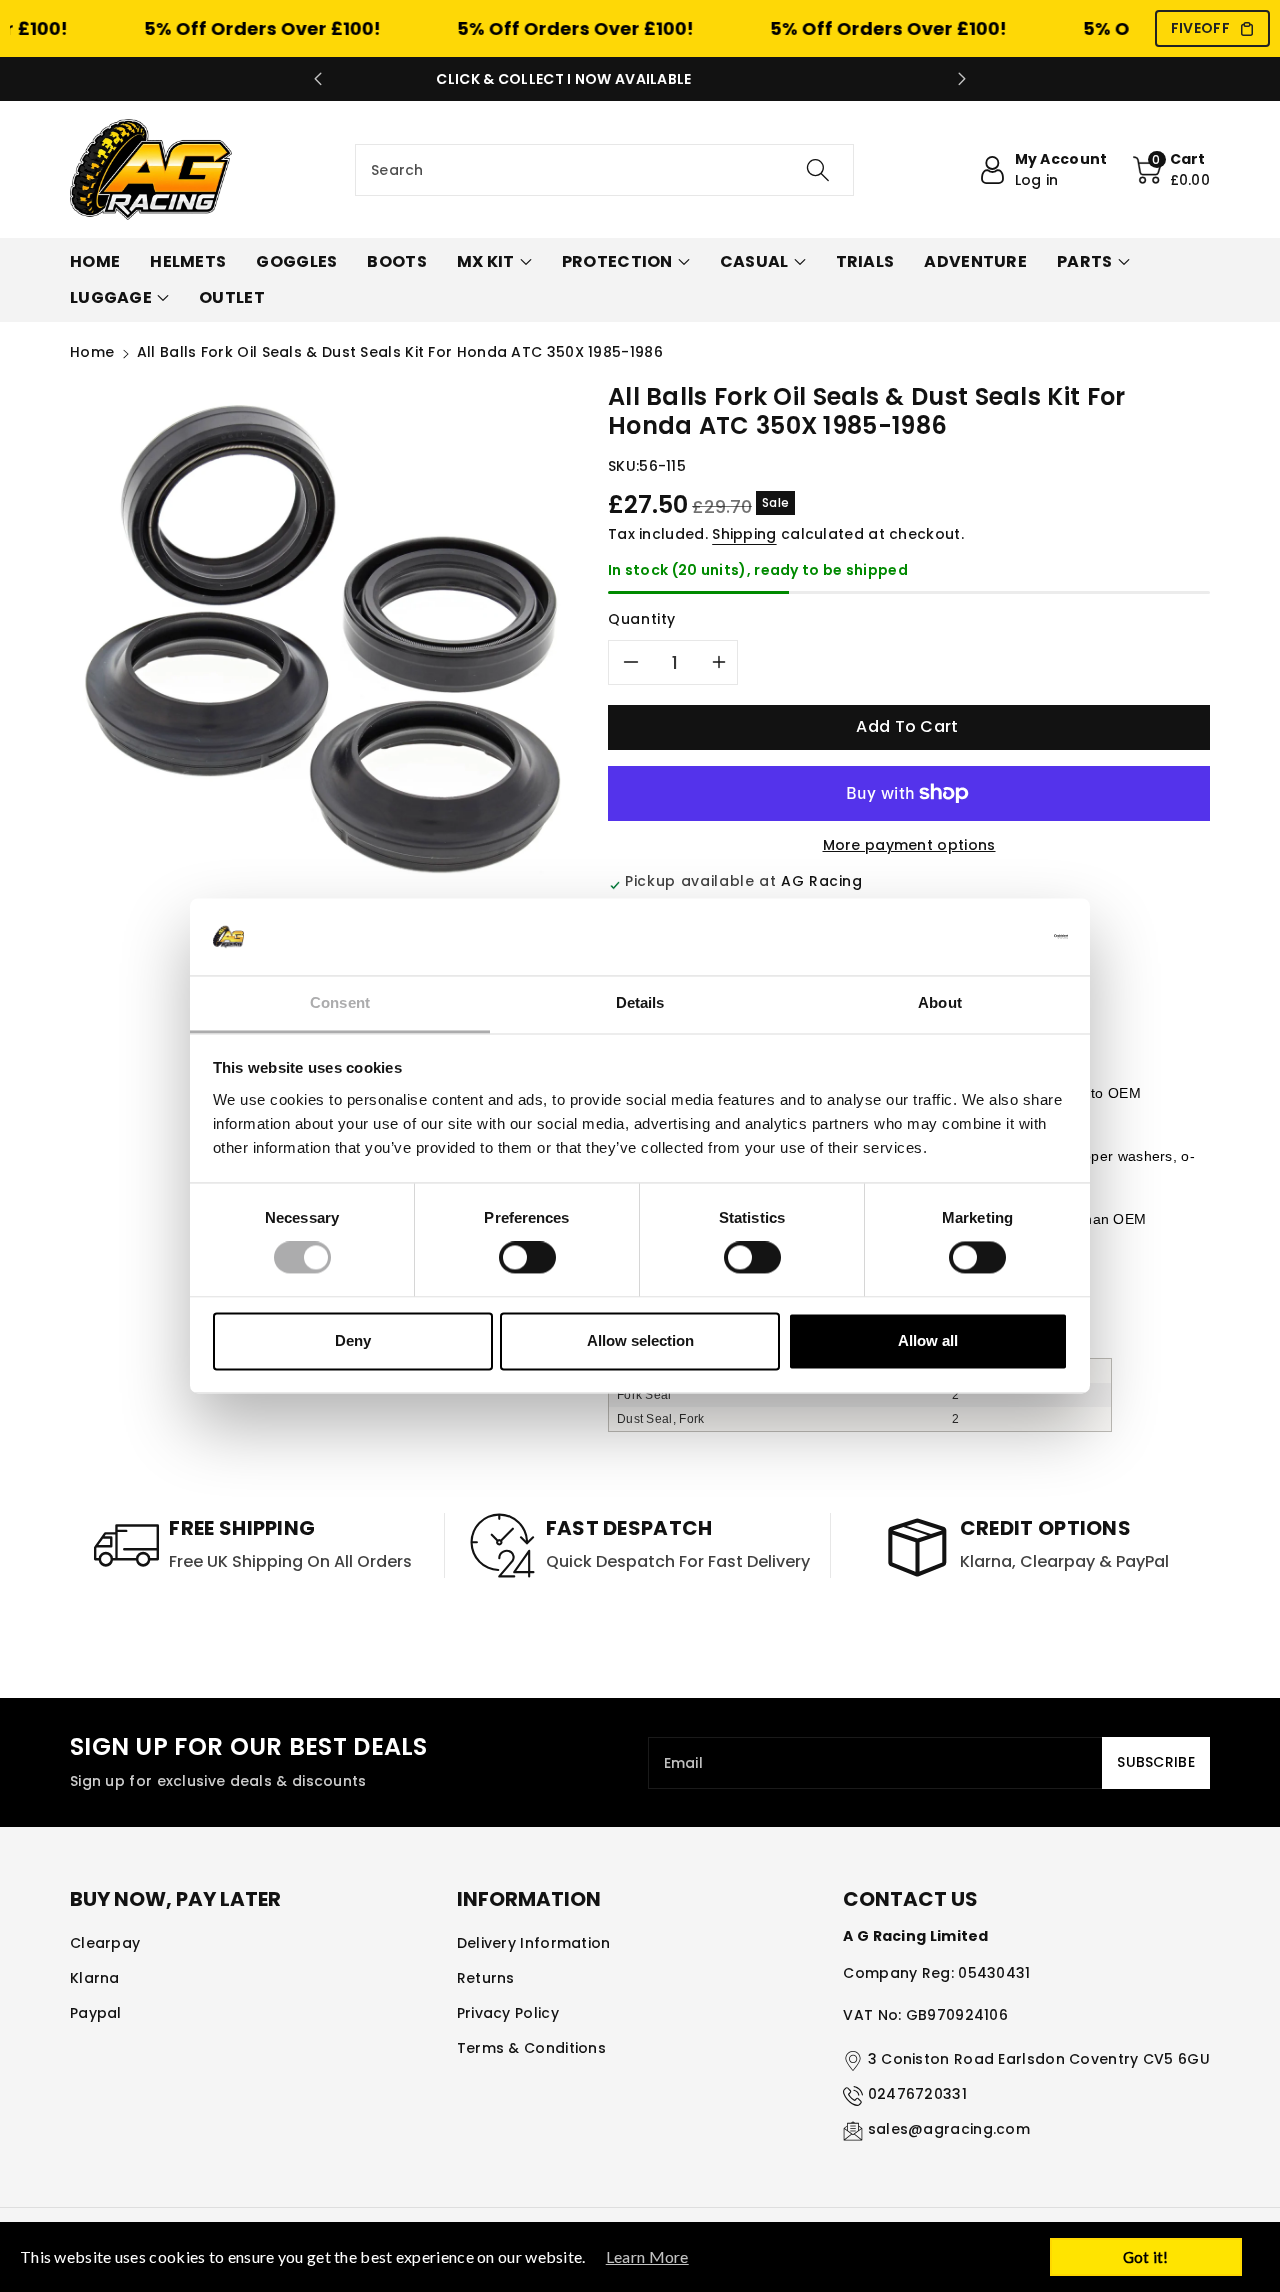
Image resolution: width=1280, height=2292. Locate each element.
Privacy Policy (508, 2013)
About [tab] (940, 1002)
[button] (1172, 170)
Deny (353, 1340)
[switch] (527, 1258)
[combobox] (604, 170)
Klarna (95, 1978)
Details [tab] (640, 1002)
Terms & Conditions (531, 2048)
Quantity (642, 619)
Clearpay (105, 1943)
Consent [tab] (340, 1002)
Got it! (1146, 2257)
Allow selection (640, 1340)
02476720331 (917, 2094)
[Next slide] (962, 79)
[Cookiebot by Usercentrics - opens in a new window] (980, 937)
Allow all (928, 1340)
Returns (486, 1978)
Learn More (647, 2256)
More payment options (909, 845)
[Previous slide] (318, 79)
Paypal (96, 2013)
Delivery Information (534, 1943)
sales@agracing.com (949, 2129)
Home (92, 352)
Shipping (744, 534)
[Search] (817, 170)
